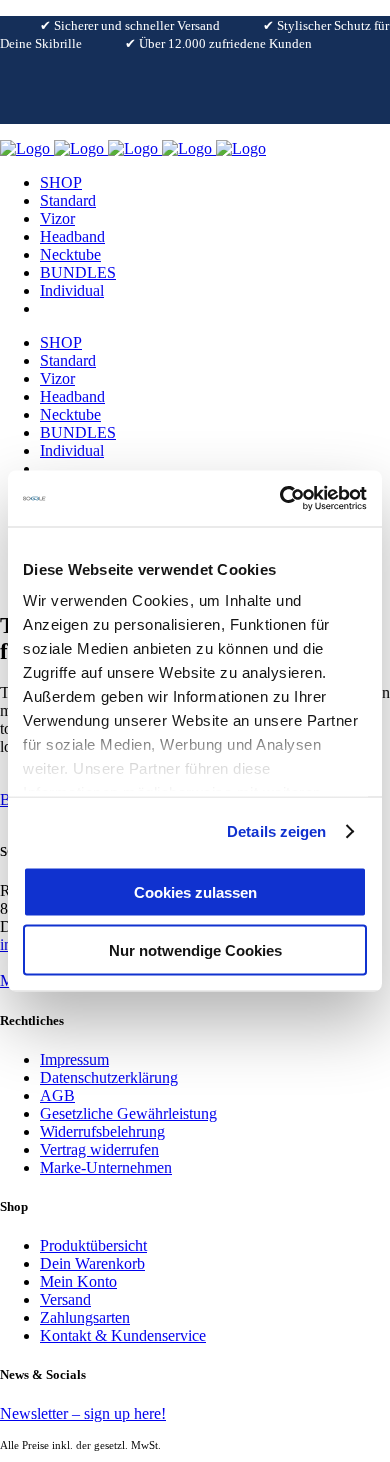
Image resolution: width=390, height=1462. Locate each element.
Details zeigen (276, 831)
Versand (65, 1299)
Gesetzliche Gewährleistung (128, 1113)
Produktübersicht (93, 1245)
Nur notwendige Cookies (195, 950)
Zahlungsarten (85, 1317)
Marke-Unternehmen (106, 1167)
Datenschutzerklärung (109, 1077)
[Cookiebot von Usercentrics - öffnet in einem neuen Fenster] (280, 499)
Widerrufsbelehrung (102, 1131)
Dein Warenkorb (92, 1263)
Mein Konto (78, 1281)
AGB (57, 1095)
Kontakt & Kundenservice (123, 1335)
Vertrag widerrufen (99, 1149)
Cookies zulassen (195, 891)
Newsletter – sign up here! (83, 1413)
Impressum (74, 1059)
